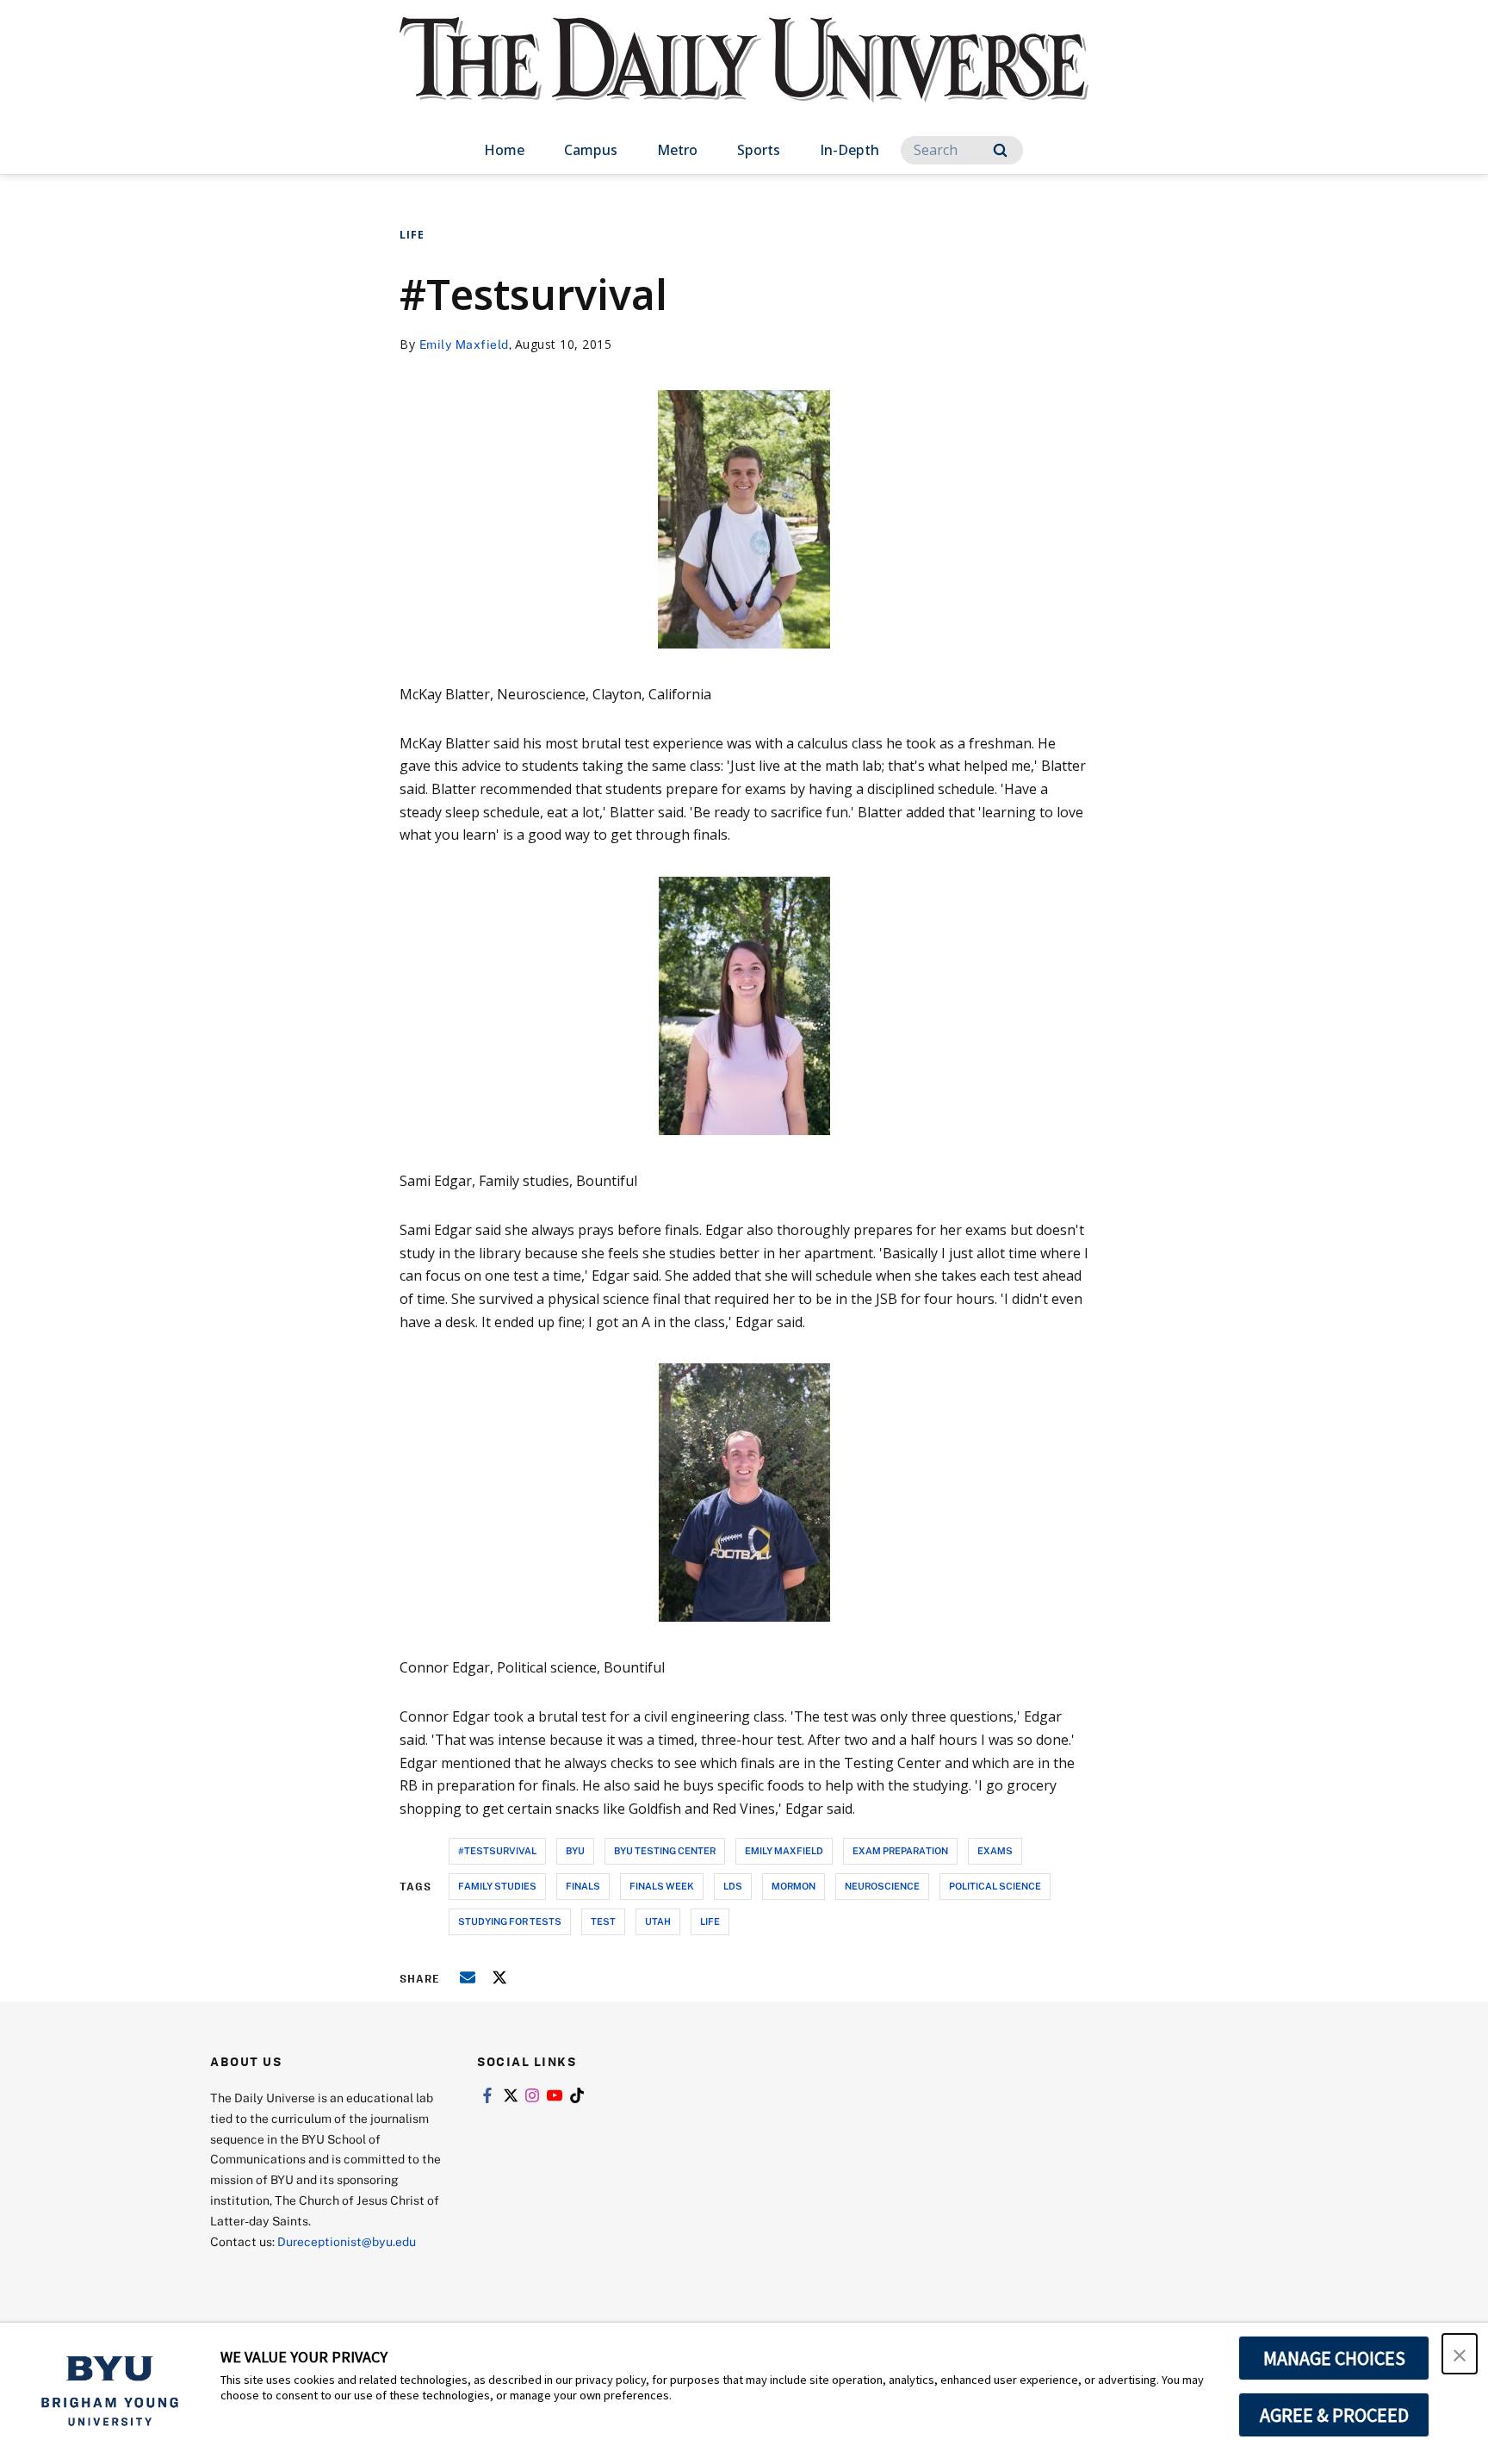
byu (575, 1850)
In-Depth (849, 150)
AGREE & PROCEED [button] (1334, 2415)
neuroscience (882, 1886)
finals (583, 1886)
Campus (591, 150)
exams (995, 1850)
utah (658, 1921)
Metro (677, 150)
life (710, 1921)
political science (995, 1886)
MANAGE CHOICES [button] (1334, 2358)
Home (504, 150)
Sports (759, 150)
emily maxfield (784, 1850)
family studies (497, 1886)
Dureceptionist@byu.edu (347, 2241)
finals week (662, 1886)
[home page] (744, 77)
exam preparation (900, 1850)
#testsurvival (497, 1850)
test (603, 1921)
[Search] (1000, 150)
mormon (794, 1886)
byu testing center (665, 1850)
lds (733, 1886)
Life (412, 235)
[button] (1460, 2354)
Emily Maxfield (464, 344)
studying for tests (510, 1921)
